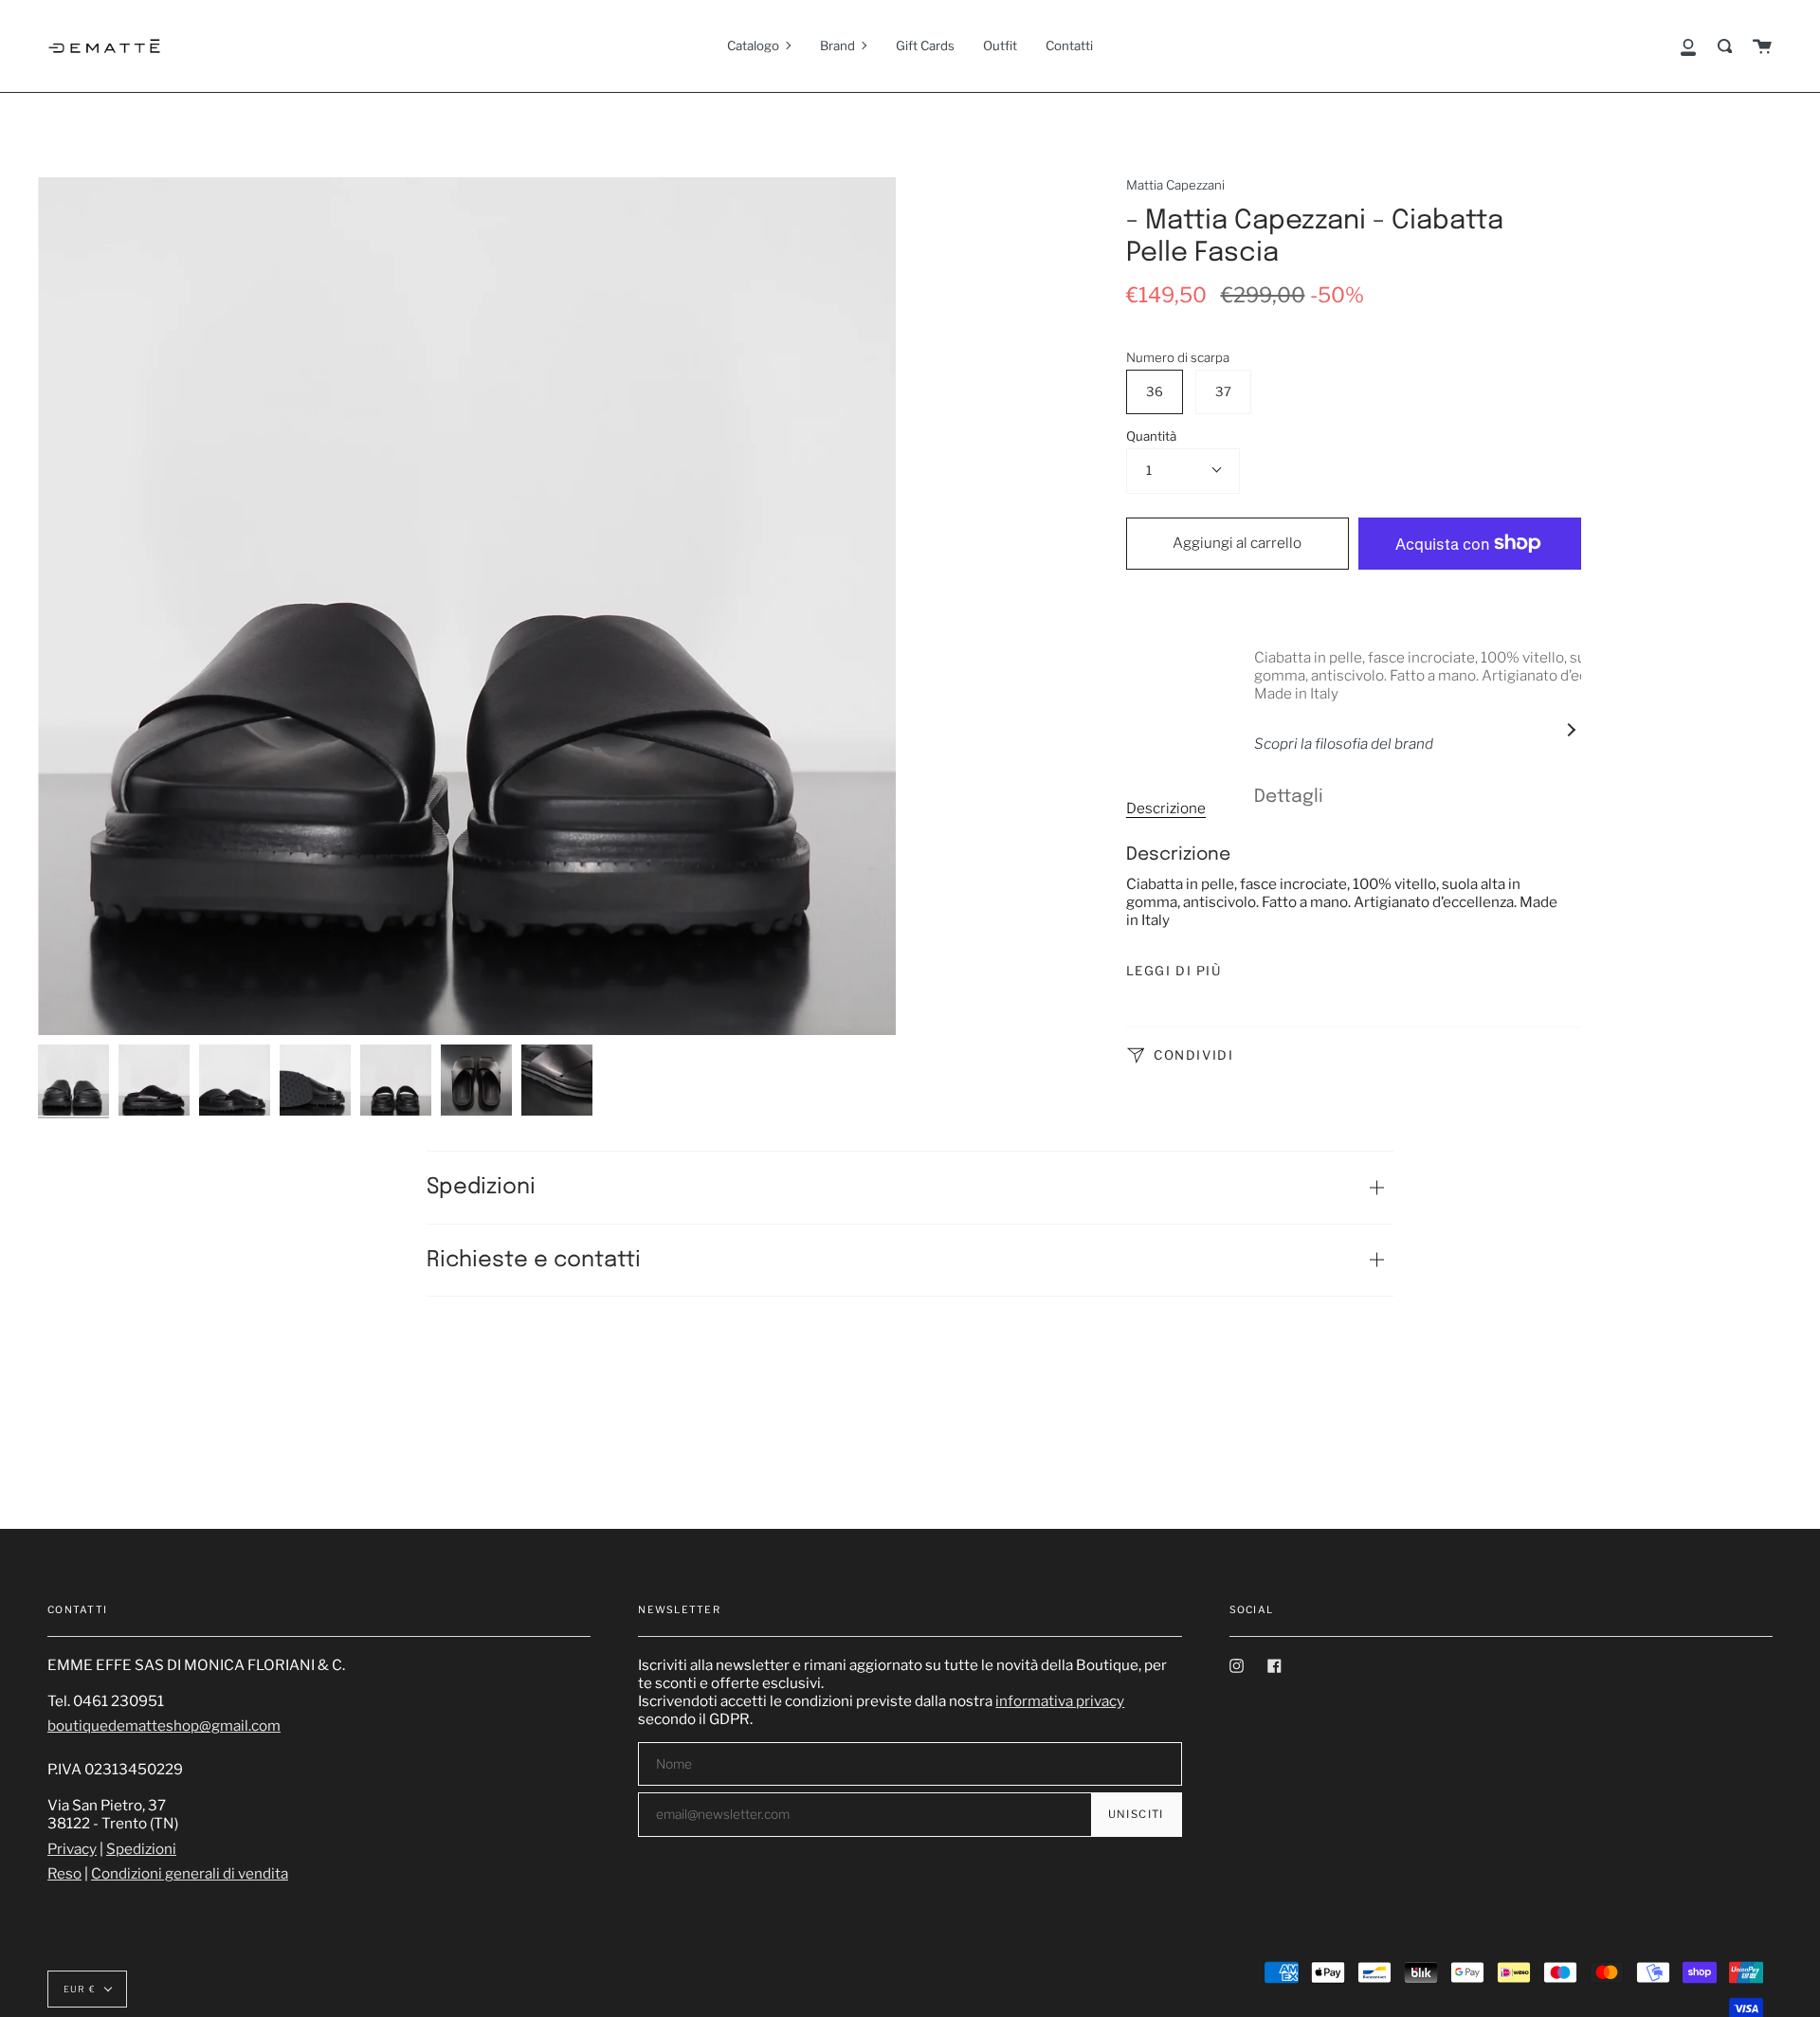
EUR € (80, 1989)
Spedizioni (481, 1187)
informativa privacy (1060, 1701)
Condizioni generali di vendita (190, 1873)
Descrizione (1166, 808)
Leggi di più (1174, 971)
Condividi (1192, 1054)
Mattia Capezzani (1175, 185)
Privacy (72, 1849)
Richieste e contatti (534, 1260)
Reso (64, 1873)
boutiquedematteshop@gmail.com (164, 1726)
